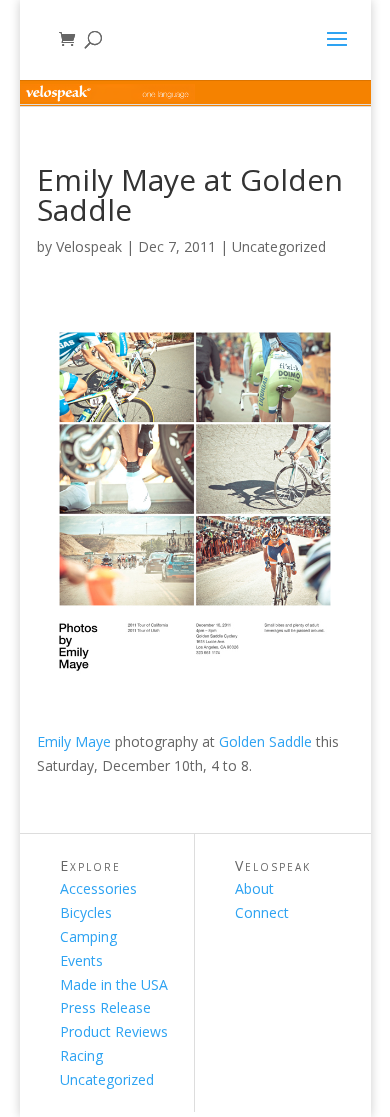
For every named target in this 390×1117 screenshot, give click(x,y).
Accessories (98, 888)
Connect (262, 912)
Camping (88, 936)
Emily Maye (74, 741)
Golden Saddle (265, 741)
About (254, 888)
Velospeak (89, 246)
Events (81, 960)
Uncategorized (279, 246)
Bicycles (86, 912)
